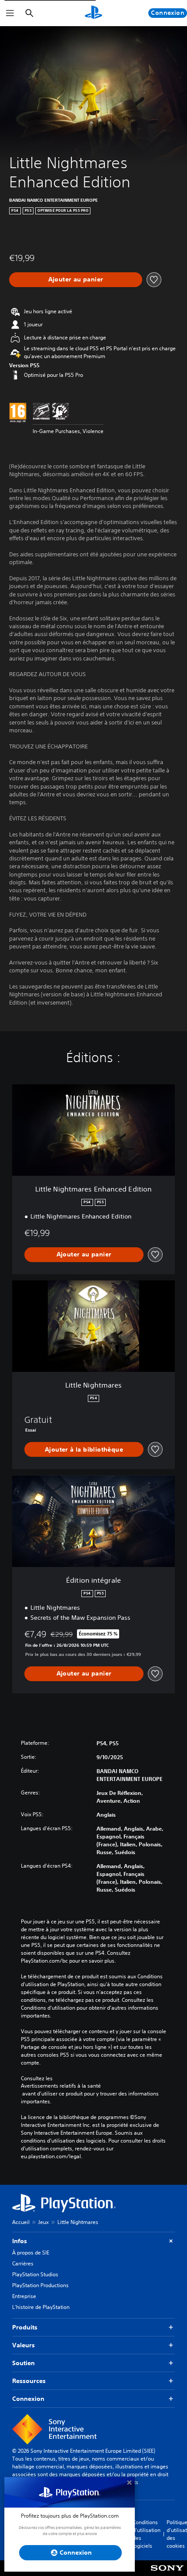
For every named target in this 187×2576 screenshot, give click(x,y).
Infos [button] (20, 2241)
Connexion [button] (28, 2399)
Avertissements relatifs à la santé (61, 2086)
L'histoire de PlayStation (41, 2307)
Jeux (43, 2222)
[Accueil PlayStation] (93, 13)
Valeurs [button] (23, 2345)
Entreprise (24, 2296)
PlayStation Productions (40, 2285)
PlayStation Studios (35, 2274)
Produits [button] (25, 2327)
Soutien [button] (23, 2363)
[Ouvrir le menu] (10, 13)
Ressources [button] (29, 2381)
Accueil (21, 2222)
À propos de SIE (31, 2253)
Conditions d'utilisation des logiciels (147, 2534)
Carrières (23, 2263)
